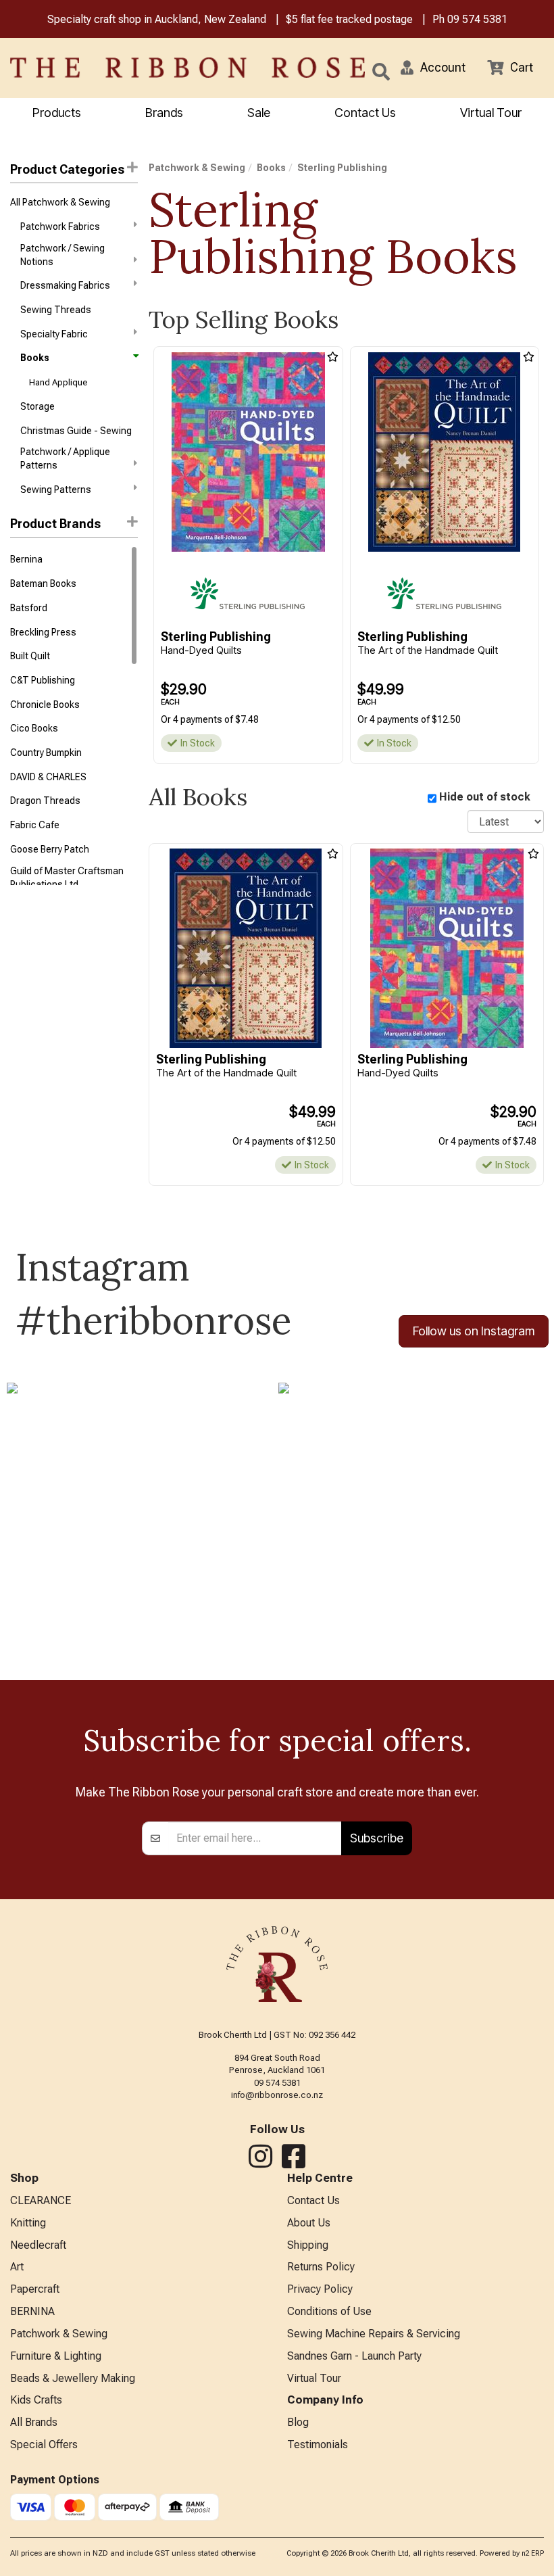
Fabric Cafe (35, 825)
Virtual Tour (491, 113)
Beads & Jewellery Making (73, 2378)
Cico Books (34, 728)
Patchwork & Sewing (197, 168)
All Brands (34, 2422)
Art (17, 2267)
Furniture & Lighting (56, 2356)
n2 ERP (533, 2553)
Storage (37, 406)
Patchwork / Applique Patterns (65, 458)
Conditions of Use (329, 2311)
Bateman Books (43, 583)
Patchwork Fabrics (60, 226)
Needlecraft (38, 2245)
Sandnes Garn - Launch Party (354, 2356)
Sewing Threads (56, 310)
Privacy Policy (320, 2289)
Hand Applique (58, 382)
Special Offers (44, 2444)
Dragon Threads (45, 801)
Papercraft (35, 2289)
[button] (433, 68)
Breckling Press (43, 632)
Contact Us (365, 113)
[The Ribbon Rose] (116, 68)
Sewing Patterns (56, 490)
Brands (164, 113)
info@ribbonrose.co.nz (277, 2095)
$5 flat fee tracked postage (349, 19)
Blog (298, 2422)
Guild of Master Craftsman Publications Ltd (67, 878)
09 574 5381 (477, 19)
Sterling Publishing (342, 168)
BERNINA (32, 2311)
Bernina (26, 559)
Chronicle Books (45, 705)
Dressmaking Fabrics (65, 285)
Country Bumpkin (46, 753)
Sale (259, 113)
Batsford (29, 608)
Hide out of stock (485, 797)
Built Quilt (30, 656)
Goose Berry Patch (50, 849)
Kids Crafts (36, 2400)
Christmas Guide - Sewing (76, 431)
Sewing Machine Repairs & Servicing (374, 2334)
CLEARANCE (41, 2200)
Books (35, 358)
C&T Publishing (43, 680)
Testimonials (318, 2444)
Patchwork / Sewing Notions (62, 255)
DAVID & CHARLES (48, 777)
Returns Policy (321, 2267)
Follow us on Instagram (474, 1331)
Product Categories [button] (67, 169)
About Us (309, 2223)
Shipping (308, 2245)
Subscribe (377, 1838)
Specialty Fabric (54, 334)
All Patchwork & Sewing (60, 202)
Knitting (28, 2223)
